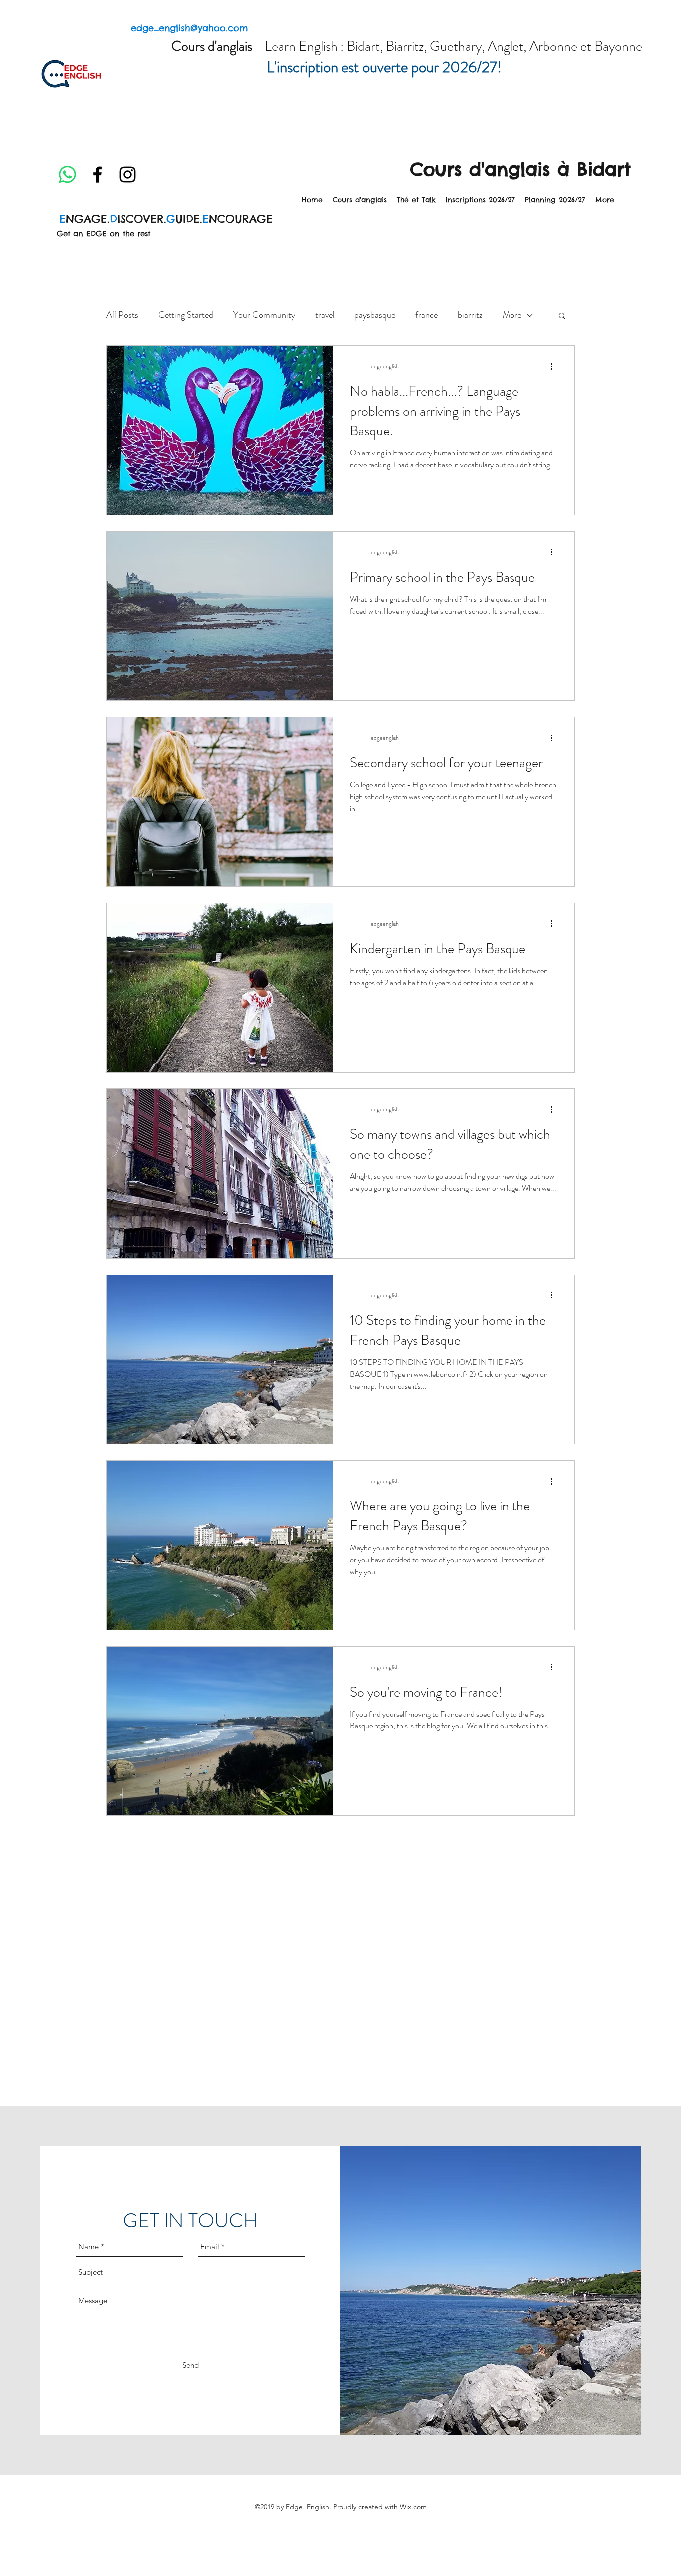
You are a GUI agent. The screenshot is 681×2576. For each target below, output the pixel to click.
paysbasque (375, 315)
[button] (562, 317)
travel (325, 315)
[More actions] (555, 366)
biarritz (470, 315)
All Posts (122, 315)
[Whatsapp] (68, 174)
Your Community (264, 315)
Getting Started (186, 315)
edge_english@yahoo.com (189, 28)
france (426, 315)
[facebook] (97, 174)
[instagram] (127, 174)
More (512, 315)
